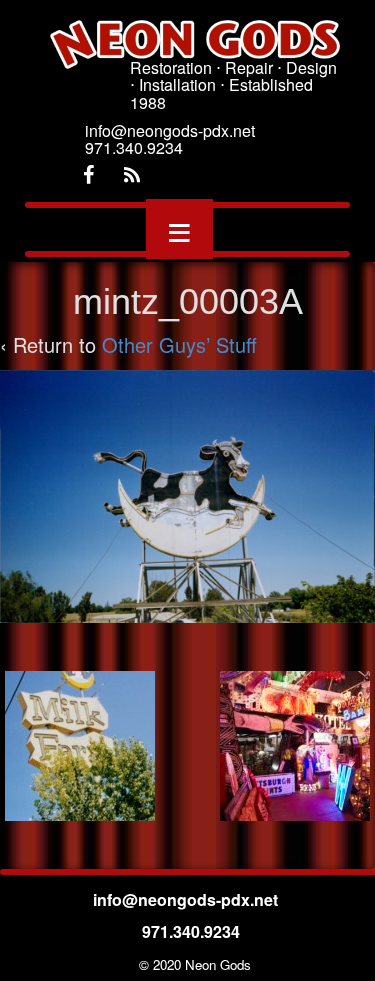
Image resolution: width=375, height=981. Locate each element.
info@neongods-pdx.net (187, 899)
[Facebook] (88, 175)
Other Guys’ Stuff (179, 344)
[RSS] (132, 175)
